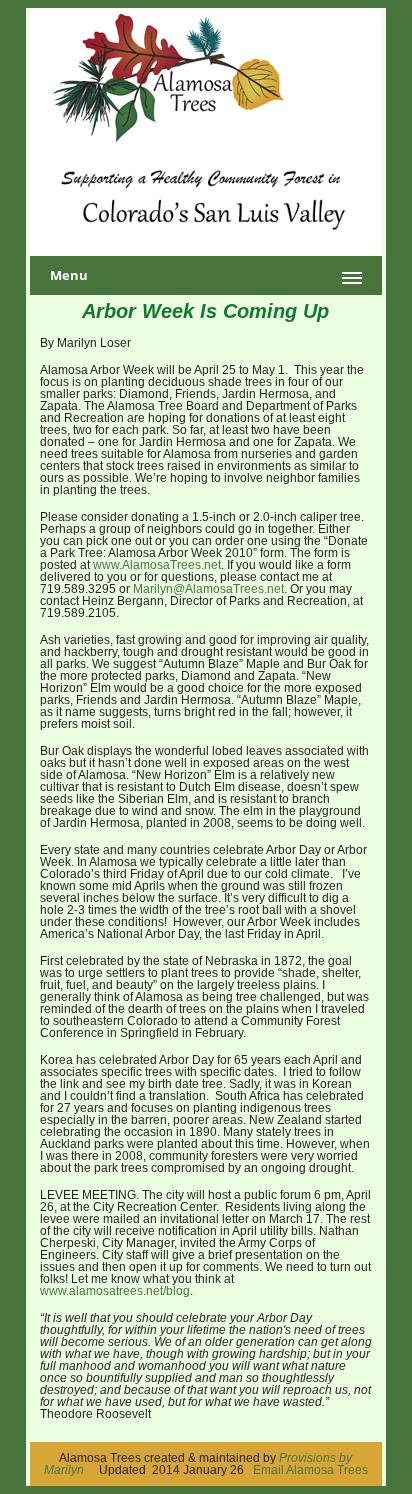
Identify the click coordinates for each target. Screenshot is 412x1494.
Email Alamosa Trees (310, 1470)
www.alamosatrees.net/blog (115, 1291)
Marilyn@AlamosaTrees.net (208, 589)
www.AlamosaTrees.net (157, 565)
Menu (69, 275)
